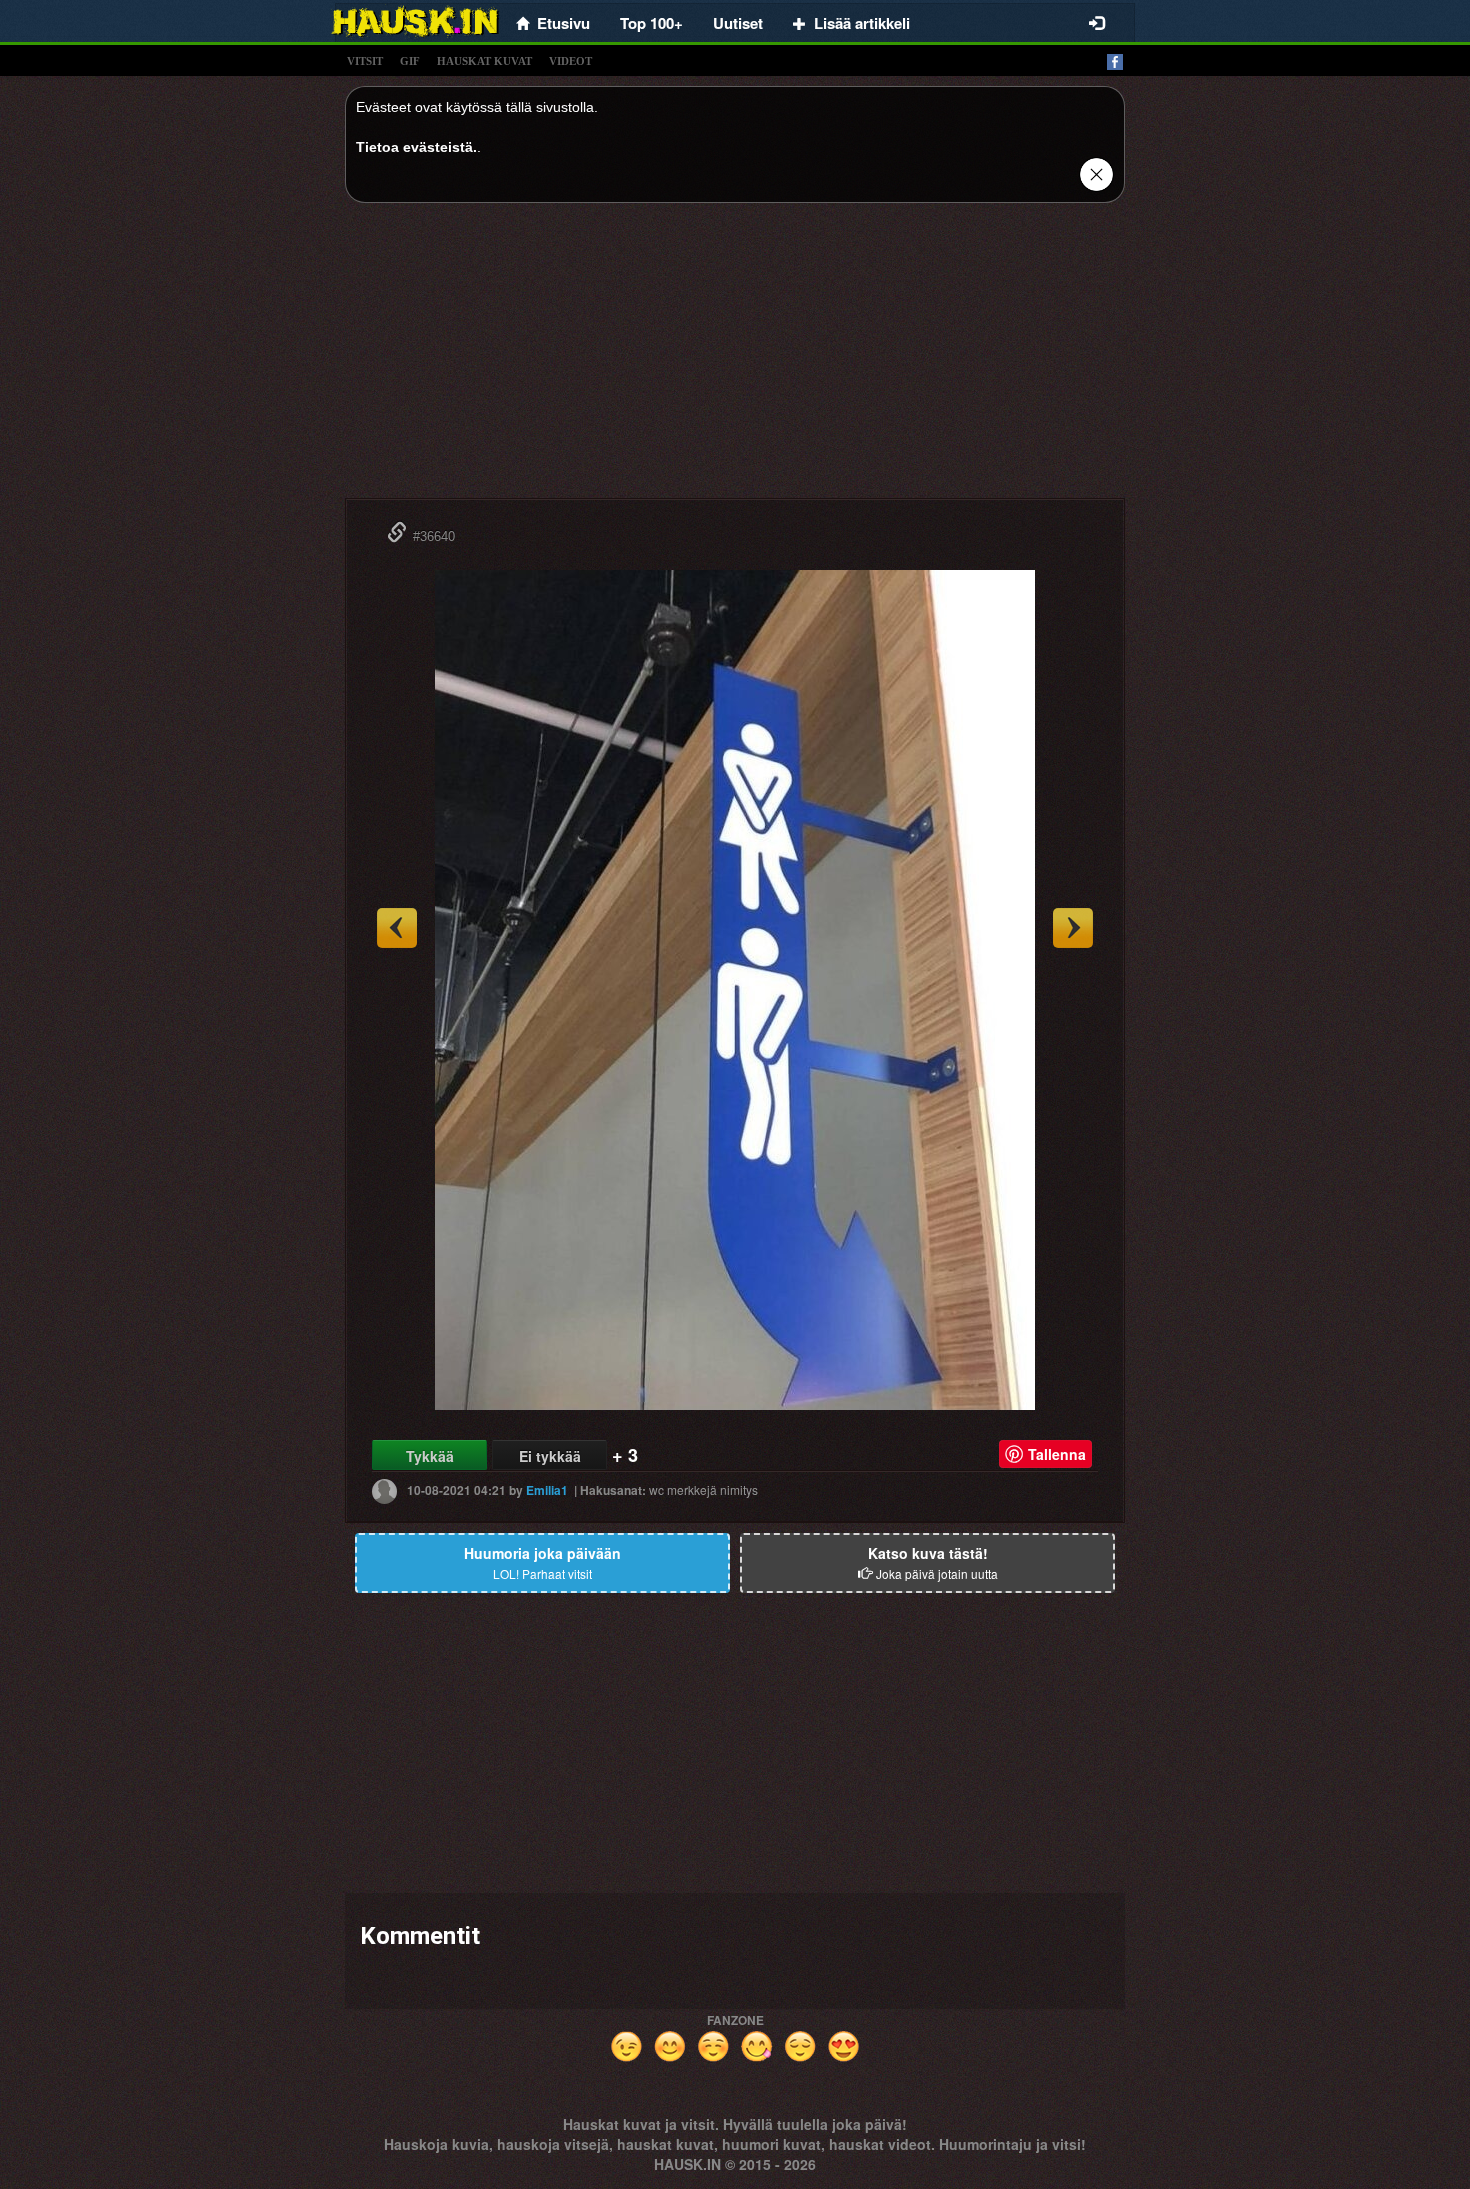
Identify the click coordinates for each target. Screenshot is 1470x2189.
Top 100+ (651, 23)
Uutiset (738, 23)
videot (570, 61)
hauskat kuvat (484, 61)
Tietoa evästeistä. (416, 147)
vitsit (365, 61)
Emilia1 (547, 1490)
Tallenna (1057, 1454)
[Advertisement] (735, 358)
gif (410, 61)
